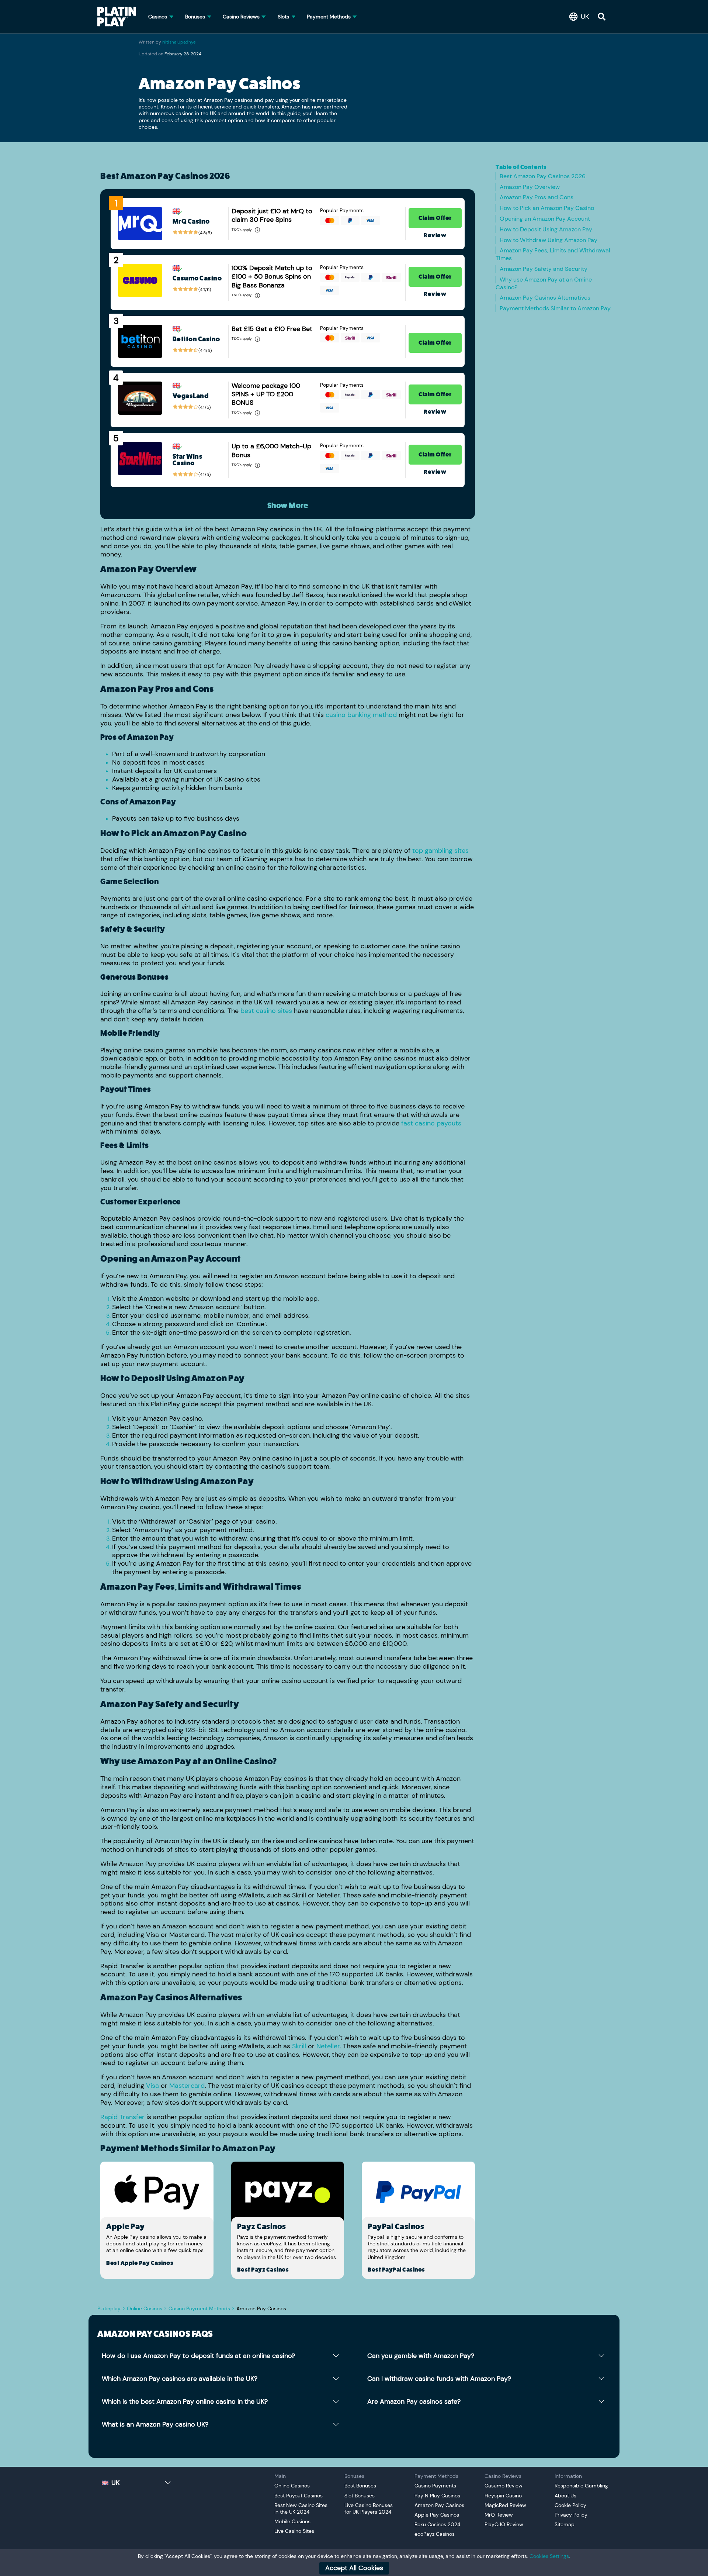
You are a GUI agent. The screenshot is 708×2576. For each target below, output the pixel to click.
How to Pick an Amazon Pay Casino (547, 208)
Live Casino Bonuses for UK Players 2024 (369, 2508)
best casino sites (266, 1011)
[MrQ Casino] (140, 224)
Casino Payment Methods (199, 2308)
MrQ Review (499, 2515)
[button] (581, 17)
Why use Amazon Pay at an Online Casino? (544, 283)
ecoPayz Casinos (435, 2534)
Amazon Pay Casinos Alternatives (545, 298)
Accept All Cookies (354, 2568)
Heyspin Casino (503, 2496)
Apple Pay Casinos (437, 2515)
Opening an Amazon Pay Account (545, 219)
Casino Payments (435, 2486)
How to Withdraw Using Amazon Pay (549, 240)
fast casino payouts (431, 1123)
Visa (152, 2086)
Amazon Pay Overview (530, 187)
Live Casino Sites (294, 2531)
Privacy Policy (571, 2515)
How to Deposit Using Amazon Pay (546, 229)
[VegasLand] (140, 398)
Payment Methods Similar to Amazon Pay (555, 308)
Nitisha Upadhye (179, 42)
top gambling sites (440, 851)
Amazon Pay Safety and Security (544, 269)
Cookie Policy (570, 2505)
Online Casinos (145, 2308)
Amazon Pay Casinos (439, 2505)
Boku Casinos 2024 (438, 2524)
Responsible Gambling (581, 2486)
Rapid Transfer (122, 2117)
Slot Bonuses (360, 2496)
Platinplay (109, 2308)
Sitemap (565, 2524)
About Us (565, 2496)
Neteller (328, 2046)
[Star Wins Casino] (140, 459)
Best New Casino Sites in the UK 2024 (301, 2508)
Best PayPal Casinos (396, 2270)
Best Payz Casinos (263, 2270)
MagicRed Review (505, 2505)
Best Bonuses (360, 2486)
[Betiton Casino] (140, 341)
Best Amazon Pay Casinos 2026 (543, 176)
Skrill (299, 2046)
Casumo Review (504, 2486)
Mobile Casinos (292, 2521)
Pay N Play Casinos (437, 2496)
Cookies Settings (549, 2556)
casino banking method (361, 715)
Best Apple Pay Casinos (140, 2263)
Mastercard (187, 2086)
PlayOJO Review (504, 2524)
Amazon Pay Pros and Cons (537, 197)
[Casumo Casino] (140, 280)
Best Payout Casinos (299, 2496)
